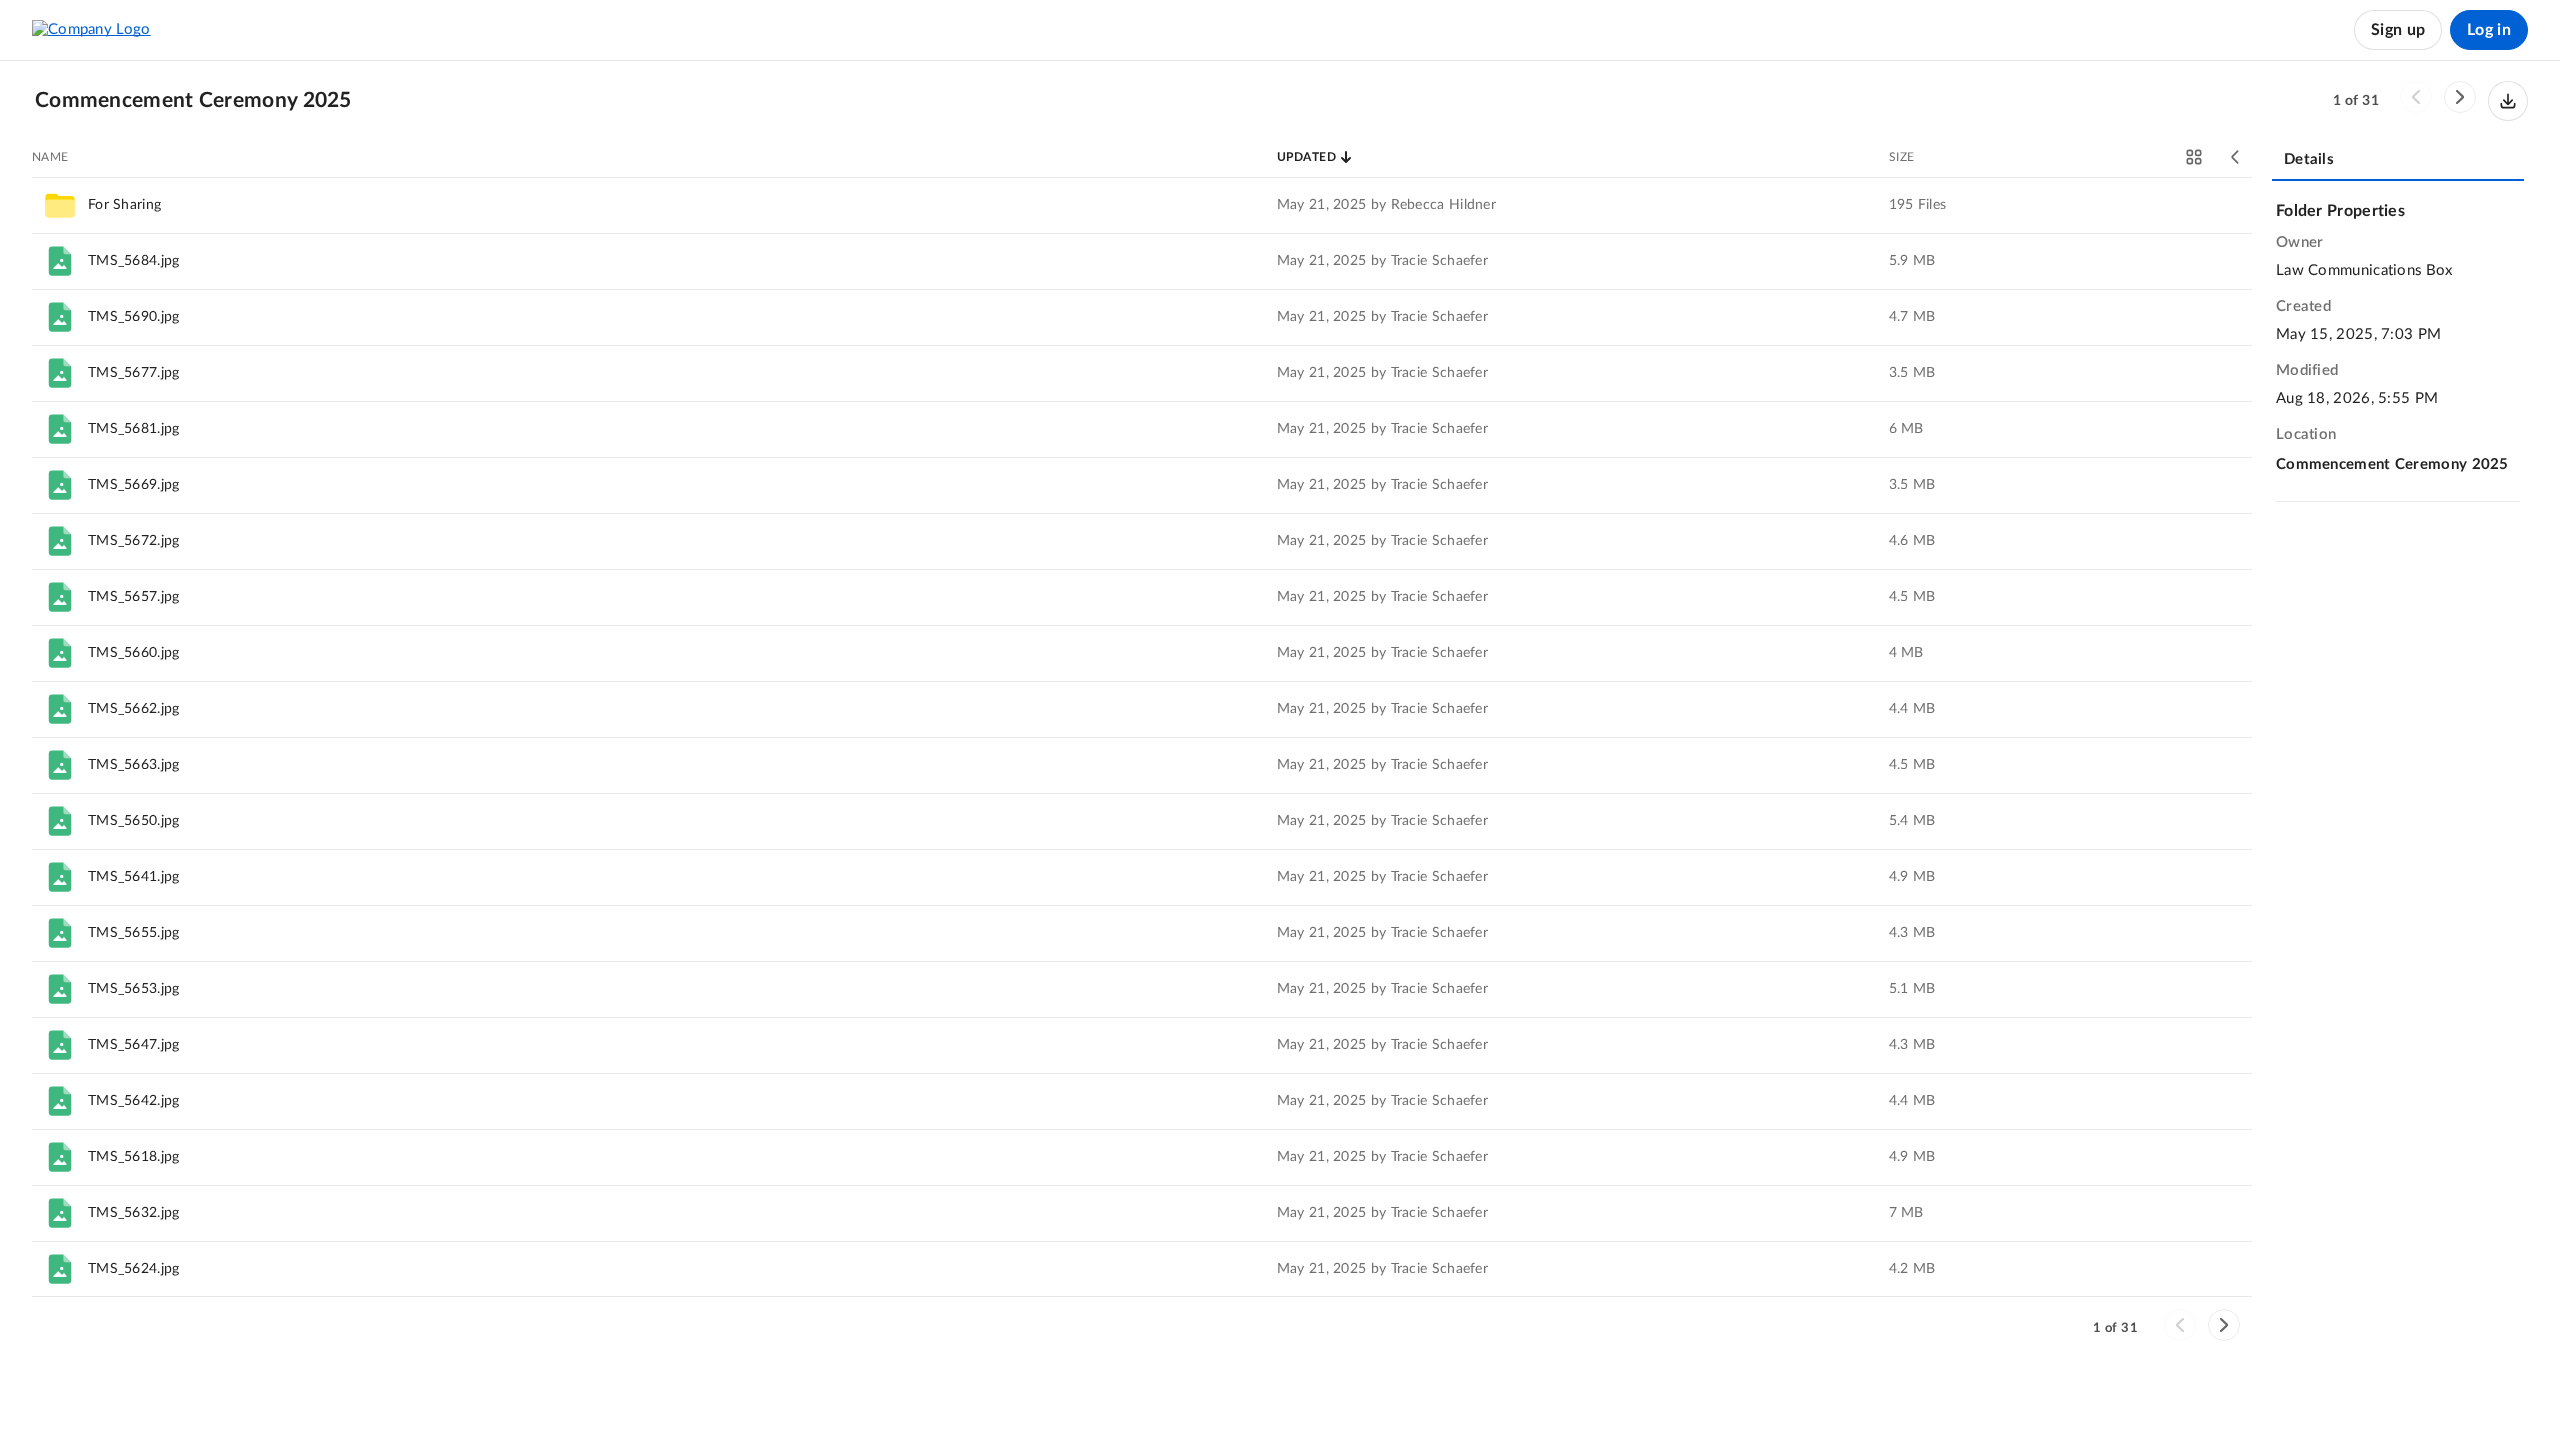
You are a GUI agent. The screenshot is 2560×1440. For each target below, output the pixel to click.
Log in (2489, 30)
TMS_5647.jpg (134, 1045)
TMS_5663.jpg (134, 765)
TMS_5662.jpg (134, 709)
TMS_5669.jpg (134, 485)
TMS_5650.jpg (134, 821)
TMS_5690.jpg (134, 317)
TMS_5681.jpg (134, 429)
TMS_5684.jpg (134, 261)
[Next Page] (2460, 97)
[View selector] (2194, 157)
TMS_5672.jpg (134, 541)
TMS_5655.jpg (134, 933)
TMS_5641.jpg (134, 877)
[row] (1142, 205)
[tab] (2398, 161)
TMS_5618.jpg (134, 1157)
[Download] (2508, 101)
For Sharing (124, 205)
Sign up (2398, 30)
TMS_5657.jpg (134, 597)
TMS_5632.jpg (134, 1213)
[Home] (91, 30)
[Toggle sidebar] (2236, 157)
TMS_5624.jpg (134, 1269)
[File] (60, 261)
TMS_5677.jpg (134, 373)
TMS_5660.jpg (134, 653)
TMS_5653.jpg (134, 989)
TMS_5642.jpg (134, 1101)
